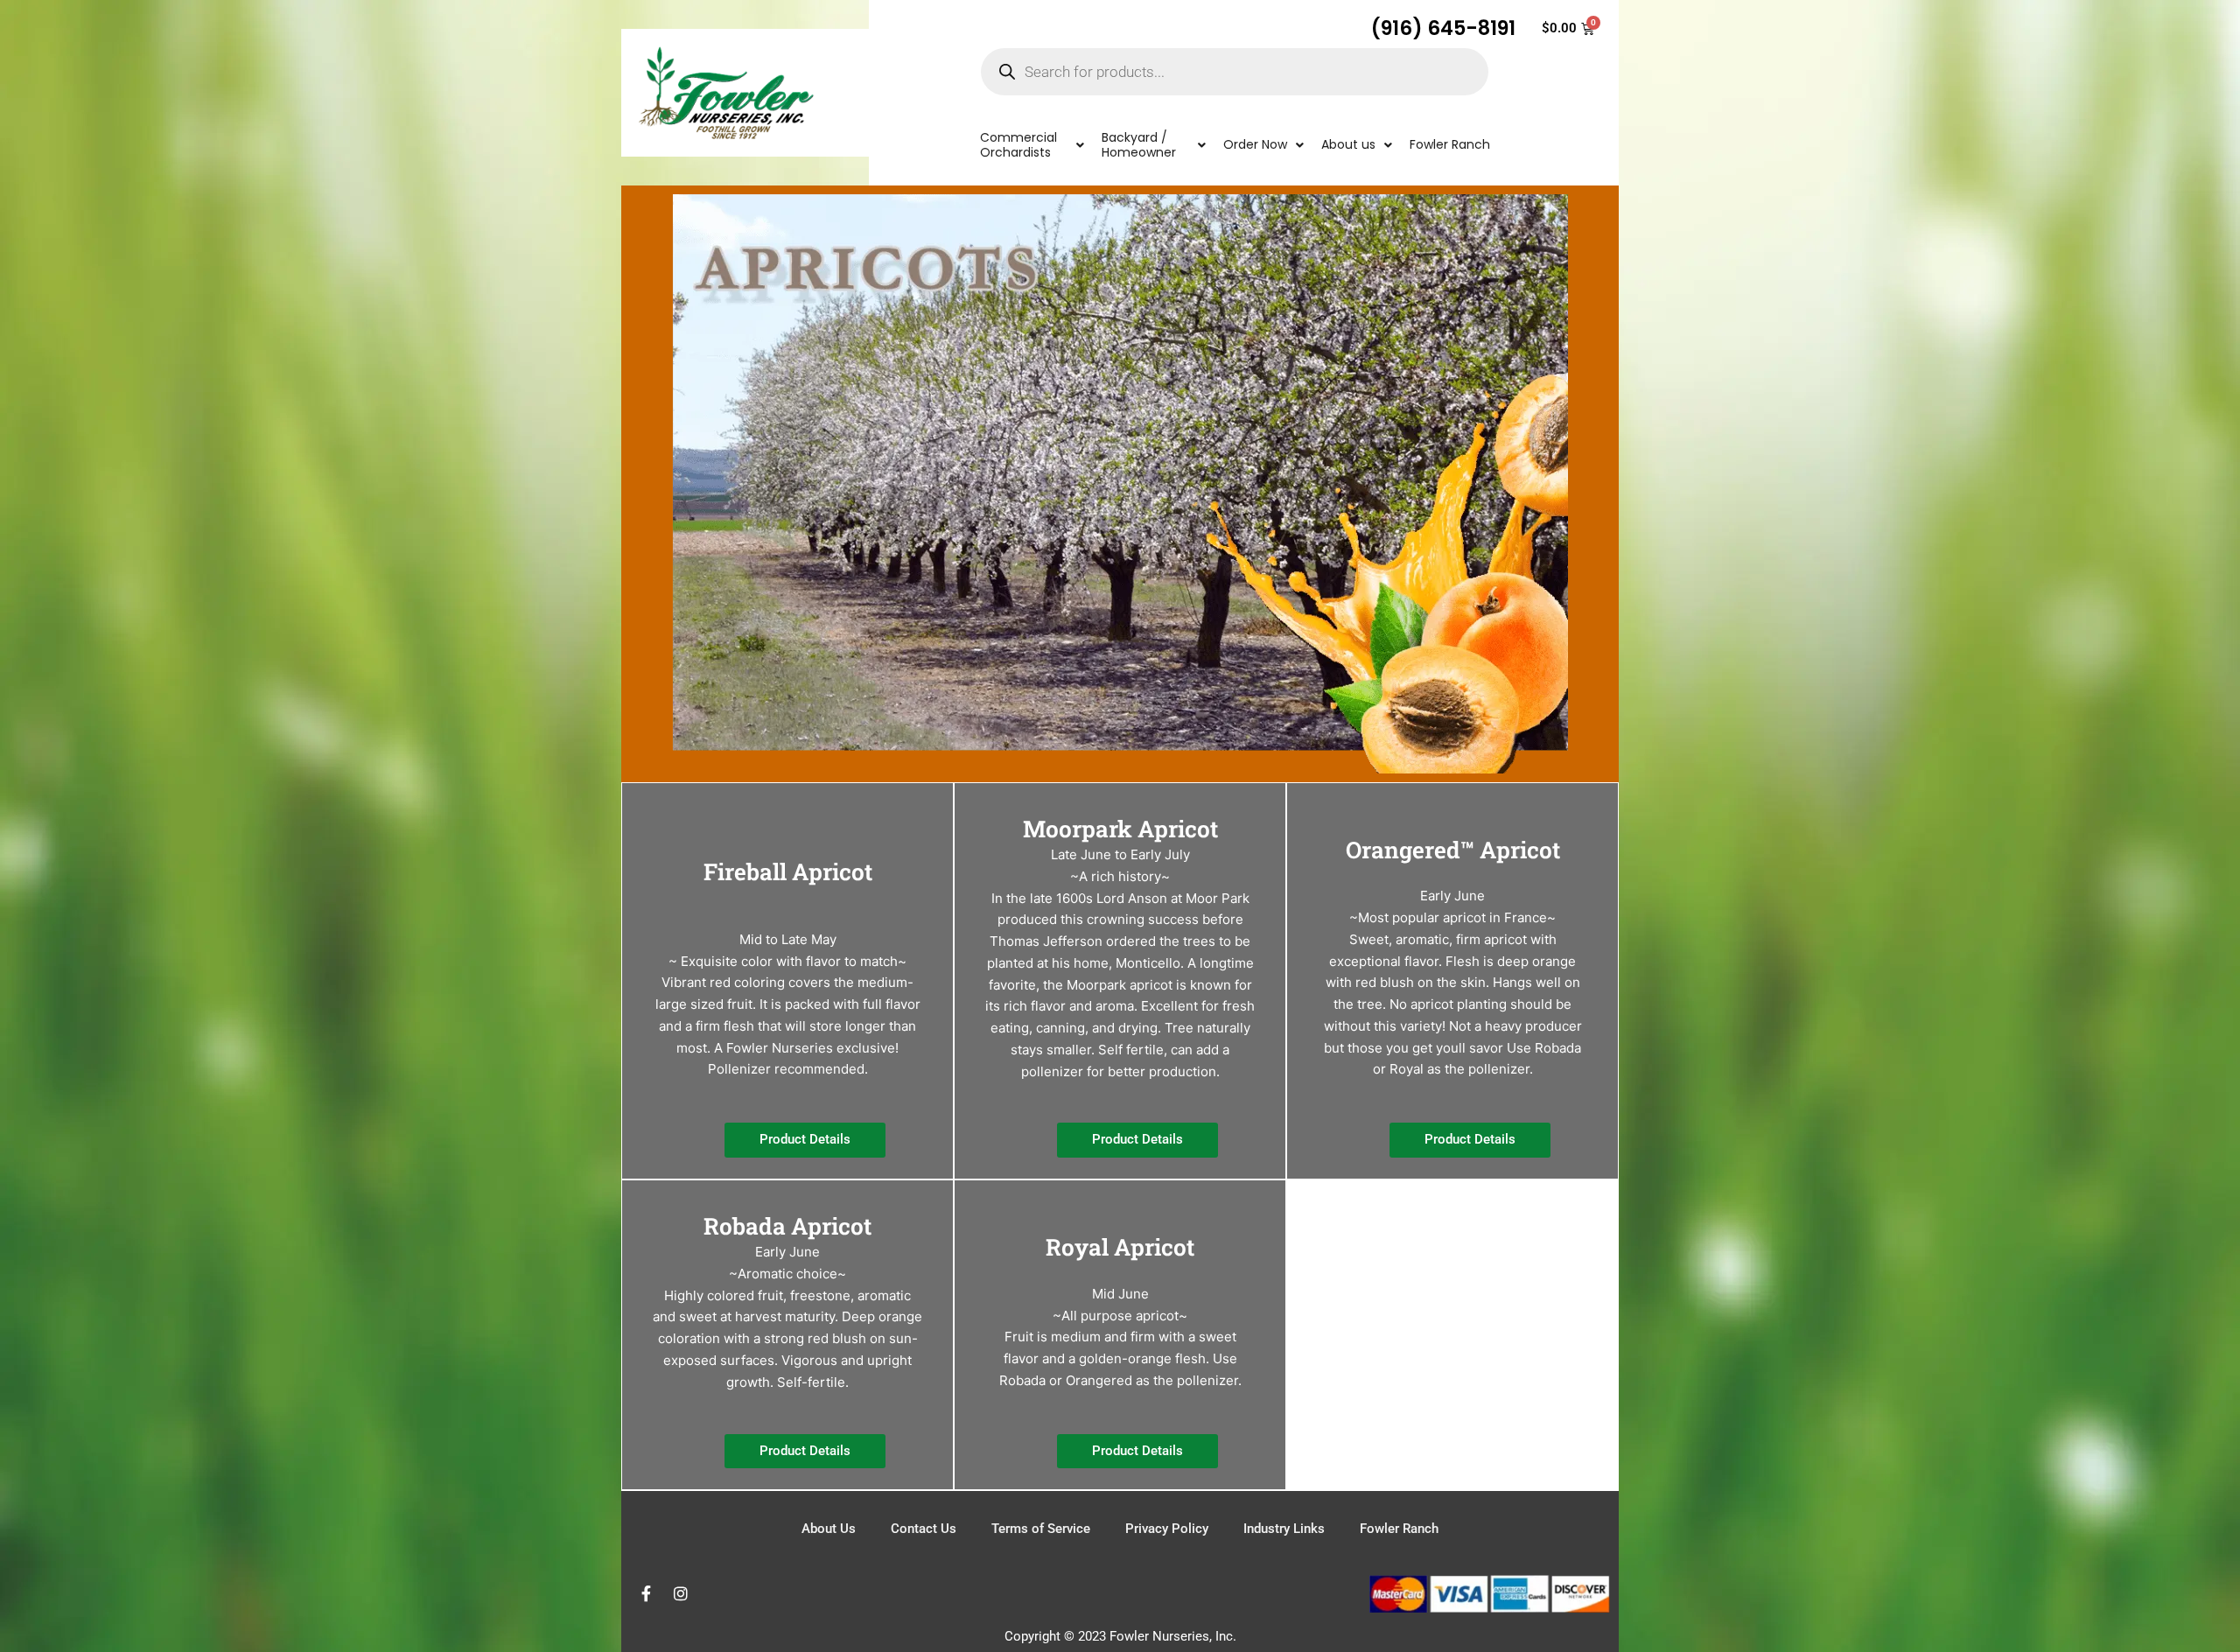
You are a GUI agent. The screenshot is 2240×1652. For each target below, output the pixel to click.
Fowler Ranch (1399, 1529)
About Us (829, 1529)
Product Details (805, 1139)
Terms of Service (1041, 1529)
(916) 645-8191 (1443, 28)
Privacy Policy (1167, 1529)
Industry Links (1284, 1529)
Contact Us (924, 1529)
